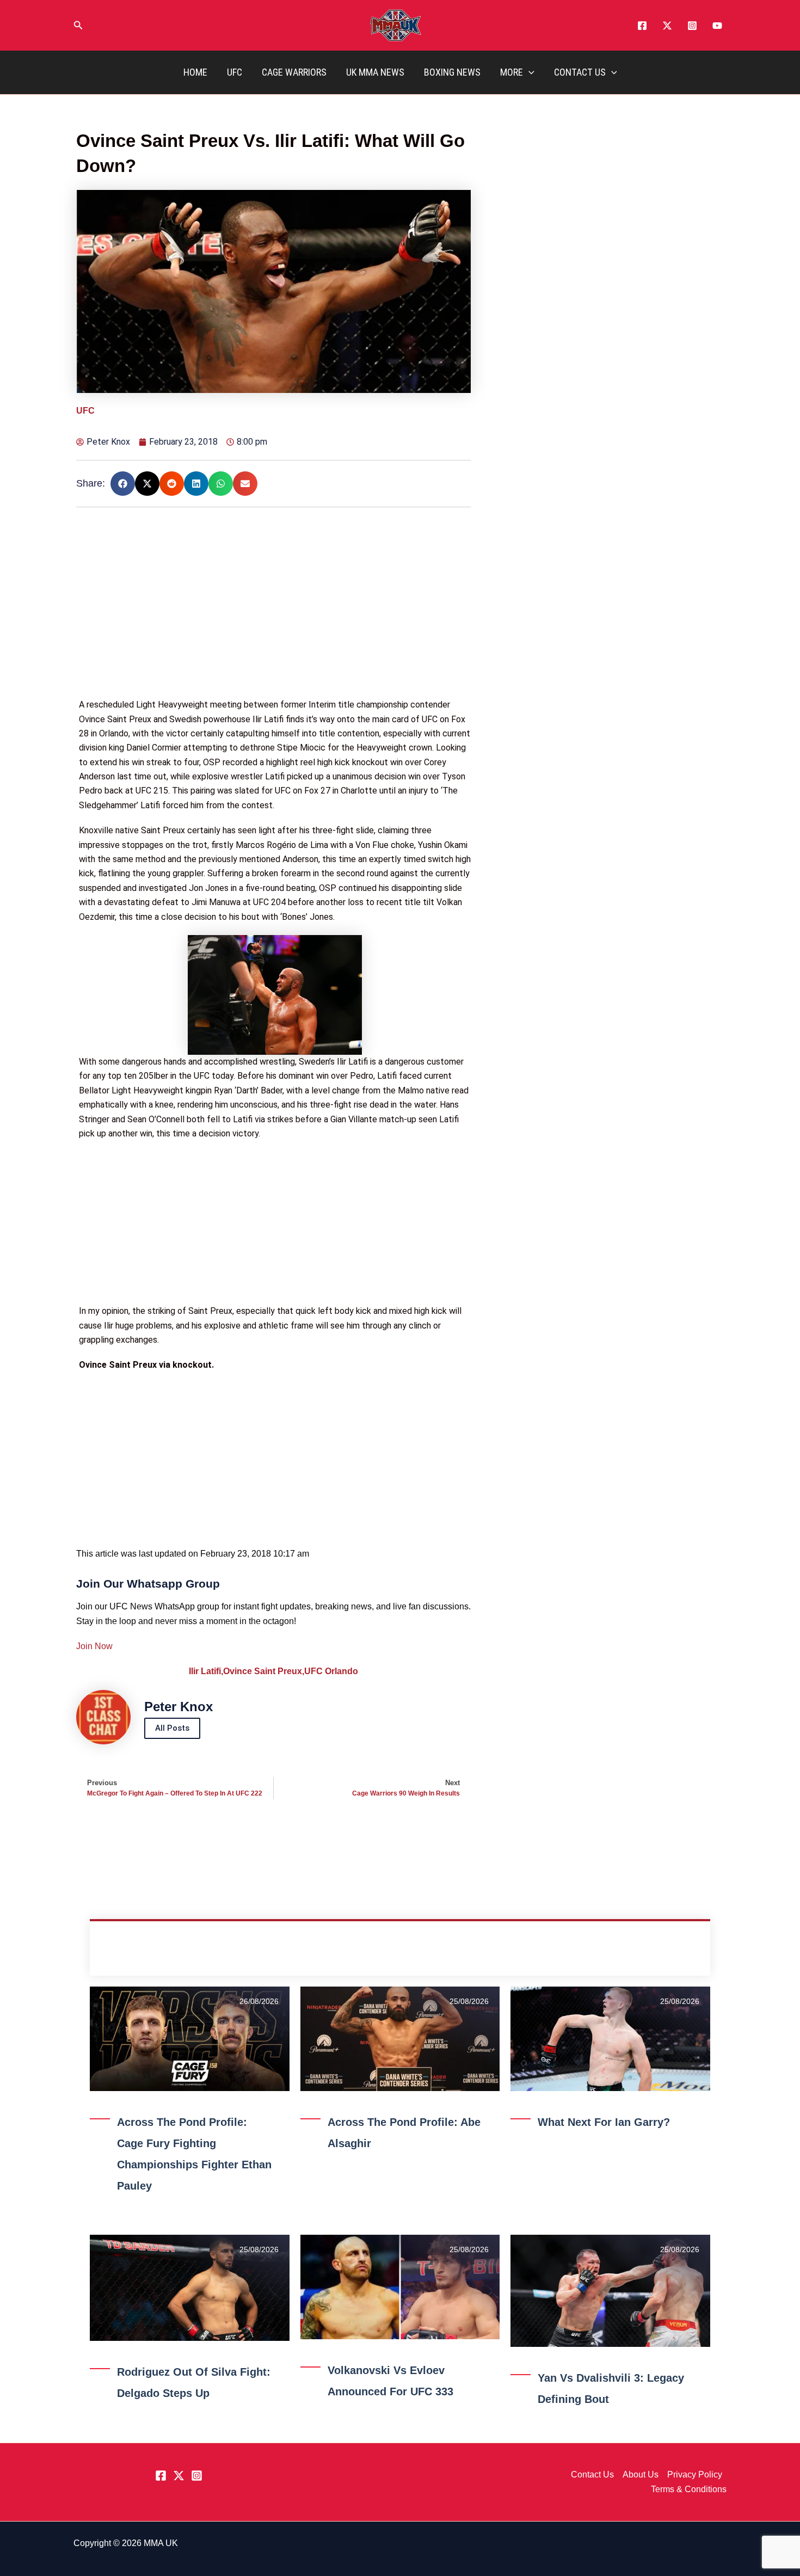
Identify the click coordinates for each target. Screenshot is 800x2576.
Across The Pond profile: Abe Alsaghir (404, 2133)
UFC (235, 72)
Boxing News (452, 72)
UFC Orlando (331, 1671)
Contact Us (580, 72)
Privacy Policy (695, 2474)
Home (195, 72)
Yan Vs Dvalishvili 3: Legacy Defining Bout (611, 2389)
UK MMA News (375, 72)
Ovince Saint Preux (264, 1671)
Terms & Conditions (689, 2489)
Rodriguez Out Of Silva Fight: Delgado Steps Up (194, 2383)
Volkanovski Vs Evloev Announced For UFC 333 (390, 2381)
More (512, 72)
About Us (641, 2474)
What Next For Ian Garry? (604, 2122)
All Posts (172, 1728)
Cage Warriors (294, 72)
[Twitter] (667, 26)
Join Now (94, 1646)
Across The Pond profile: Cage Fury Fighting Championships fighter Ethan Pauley (194, 2154)
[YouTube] (717, 26)
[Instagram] (692, 26)
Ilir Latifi (206, 1671)
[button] (78, 26)
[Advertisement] (275, 622)
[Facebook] (642, 26)
